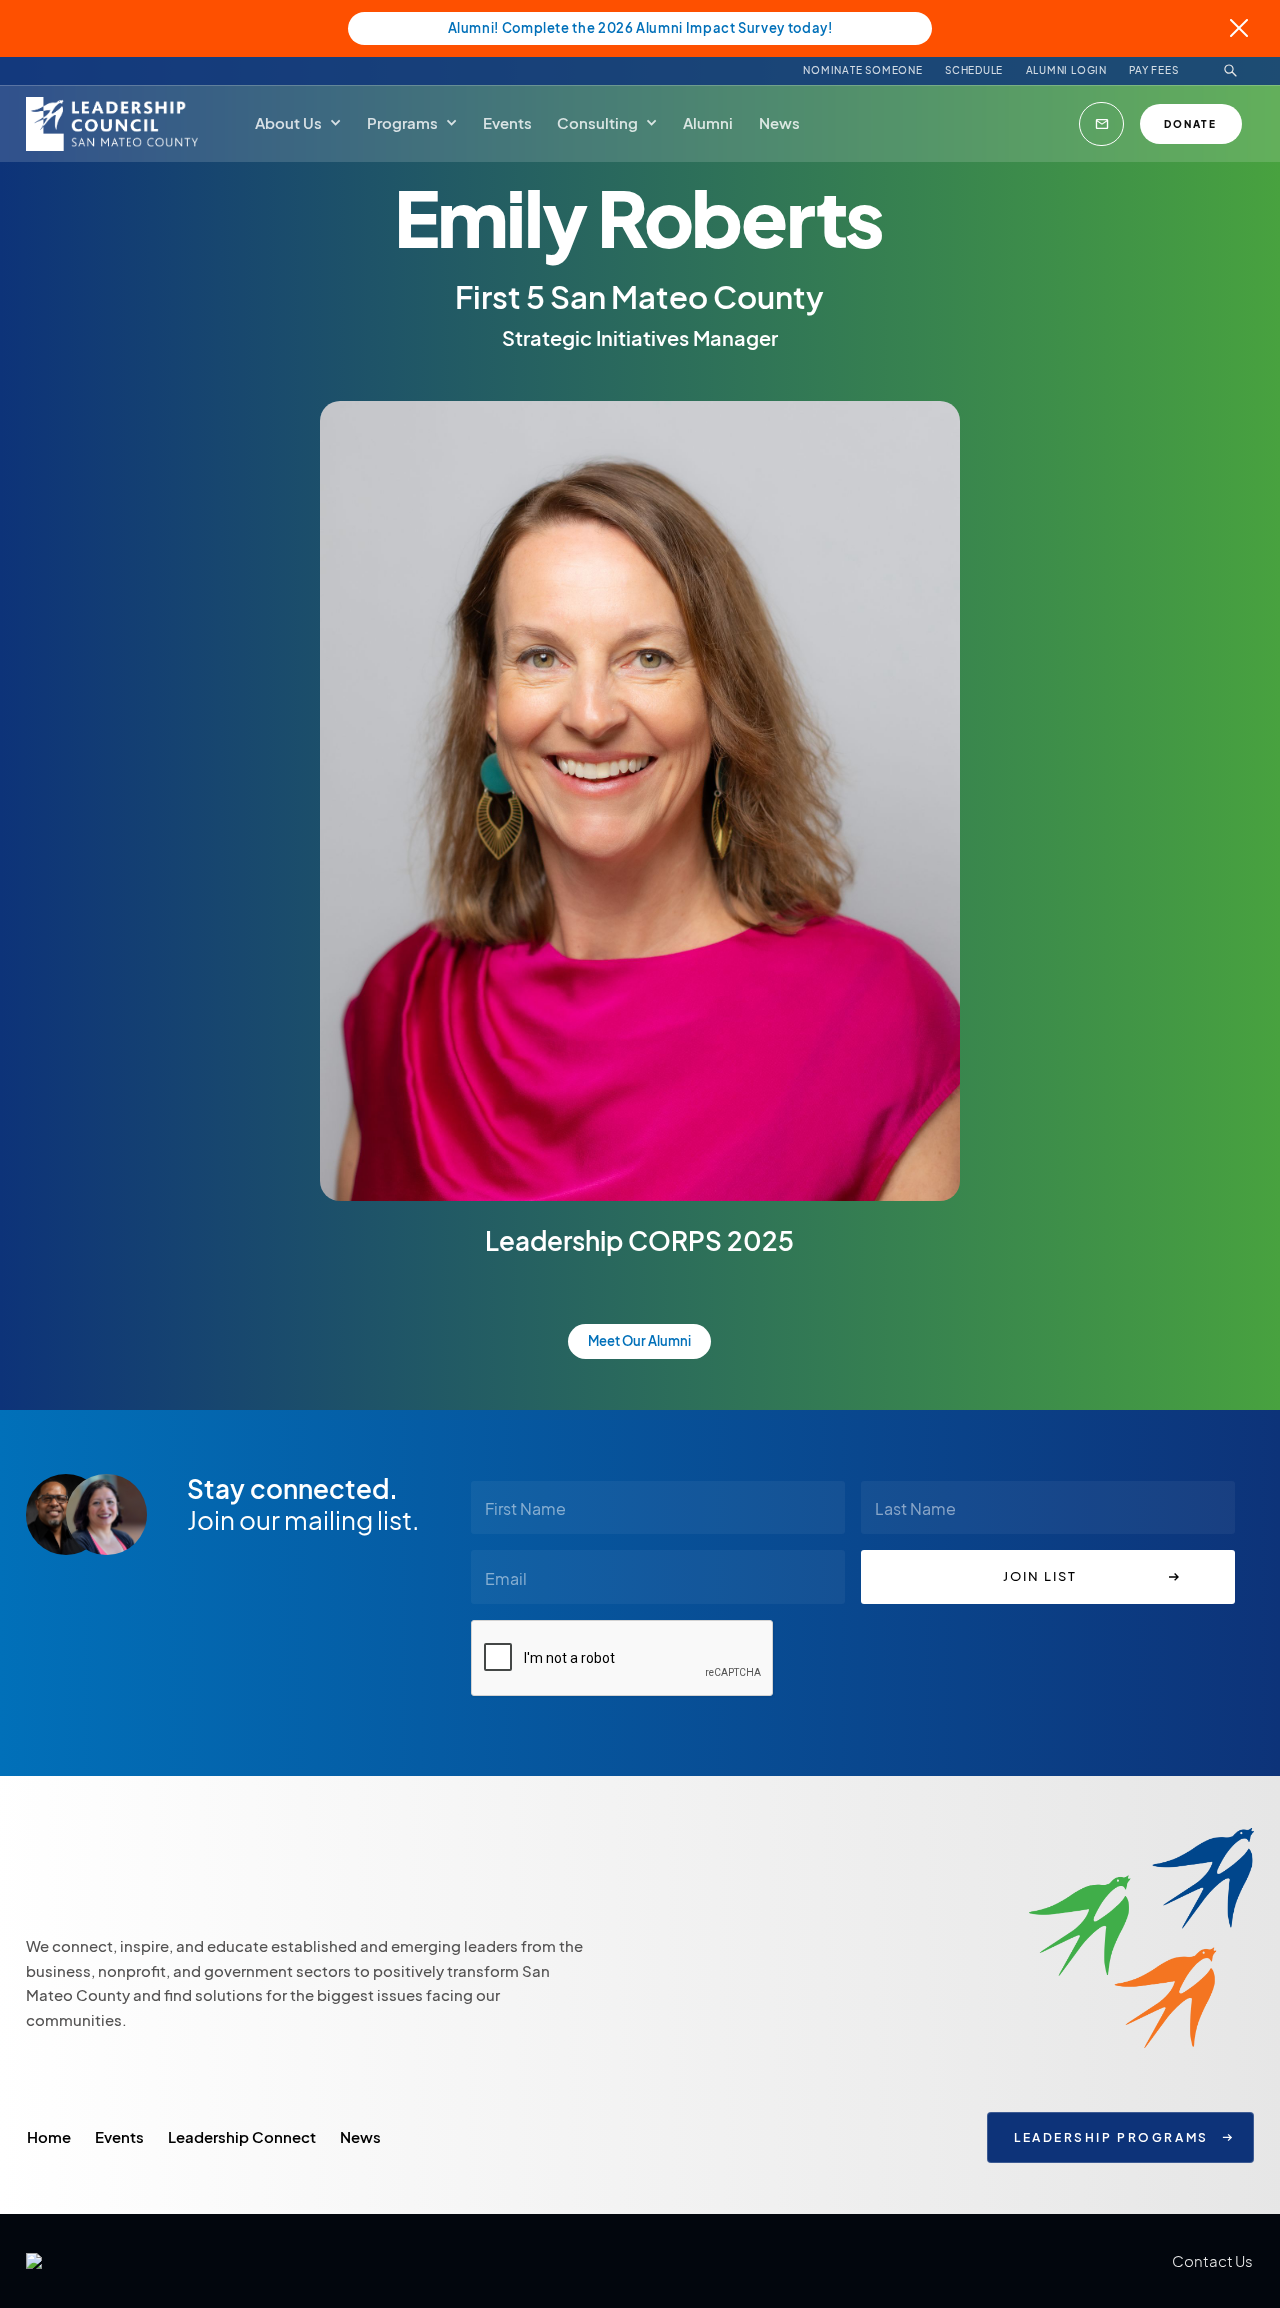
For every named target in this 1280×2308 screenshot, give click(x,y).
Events (119, 2136)
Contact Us (1212, 2260)
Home (49, 2136)
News (360, 2136)
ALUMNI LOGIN (1066, 71)
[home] (115, 124)
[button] (299, 123)
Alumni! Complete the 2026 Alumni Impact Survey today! (640, 28)
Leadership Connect (242, 2136)
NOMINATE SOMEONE (862, 71)
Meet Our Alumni (639, 1341)
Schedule (974, 71)
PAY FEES (1153, 71)
